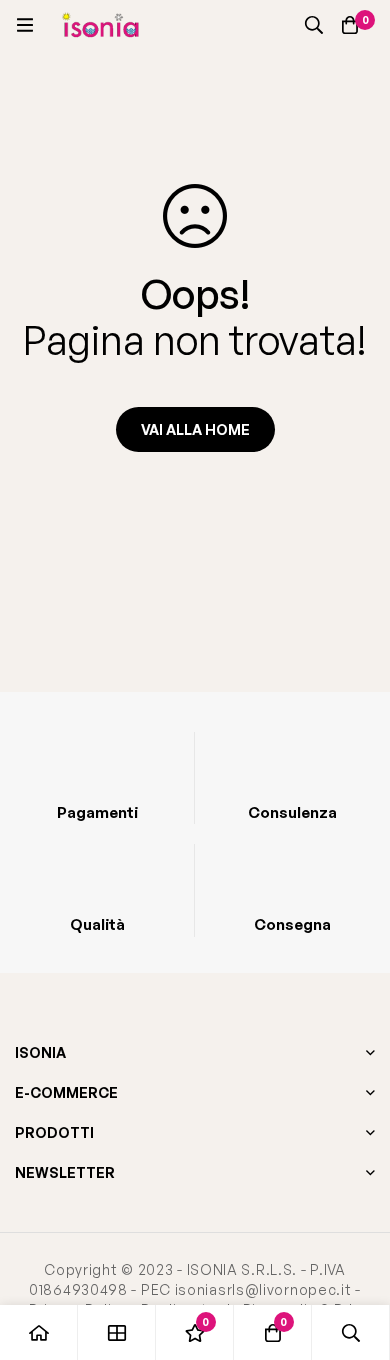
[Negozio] (117, 1332)
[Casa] (39, 1332)
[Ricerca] (314, 25)
